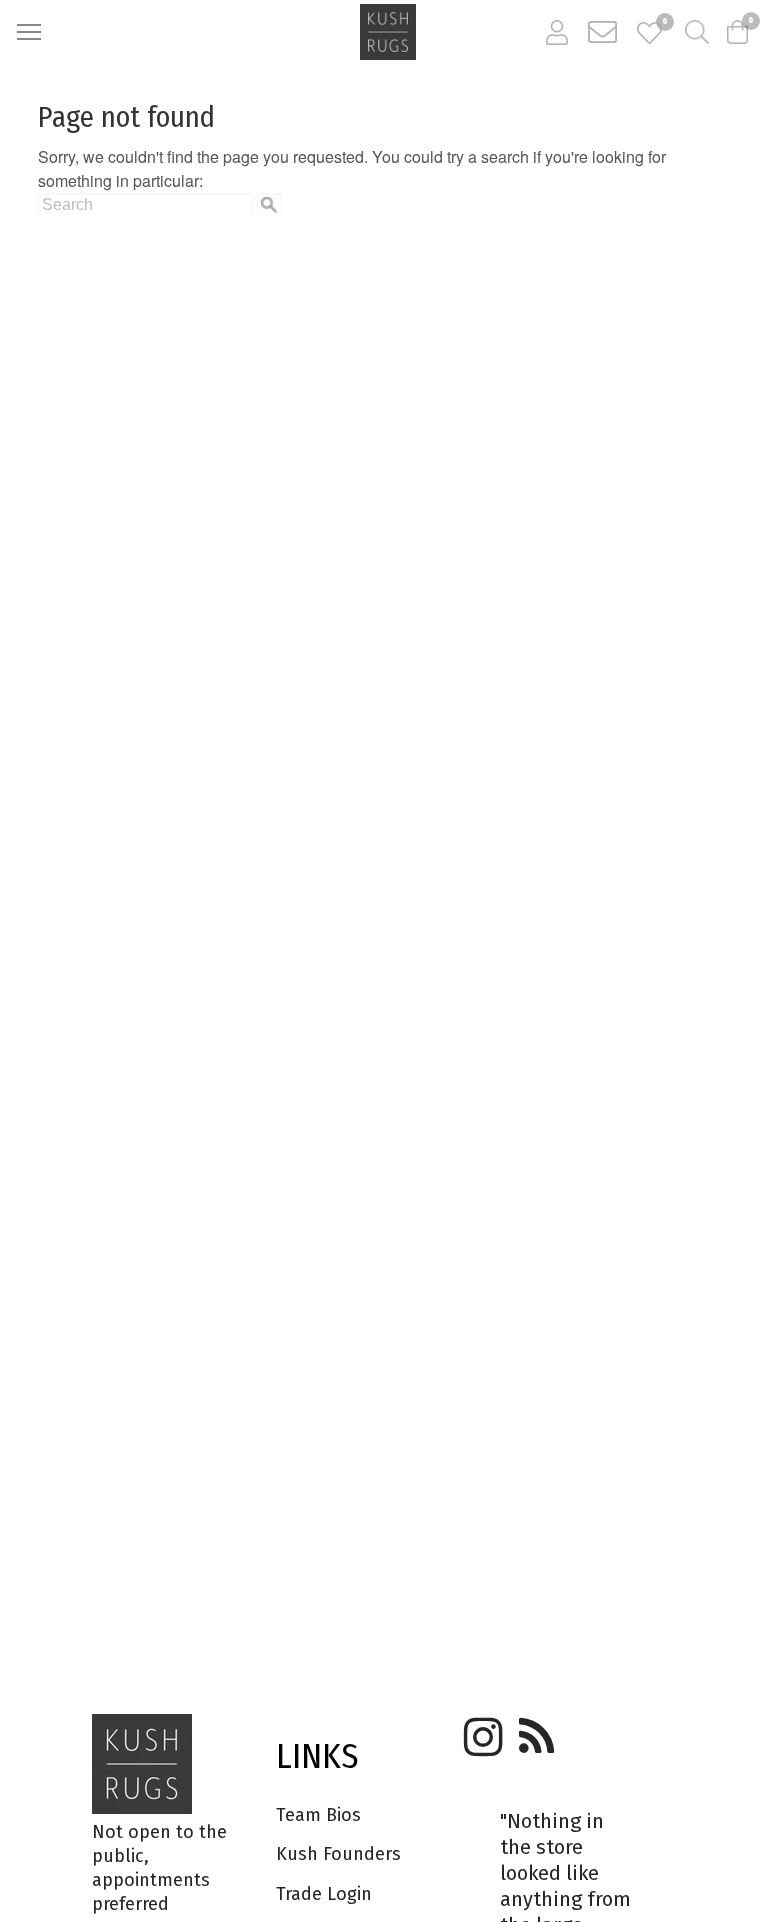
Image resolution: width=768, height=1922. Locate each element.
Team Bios (318, 1815)
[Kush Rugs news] (535, 1730)
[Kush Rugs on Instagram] (480, 1730)
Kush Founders (338, 1854)
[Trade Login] (557, 32)
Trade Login (324, 1894)
